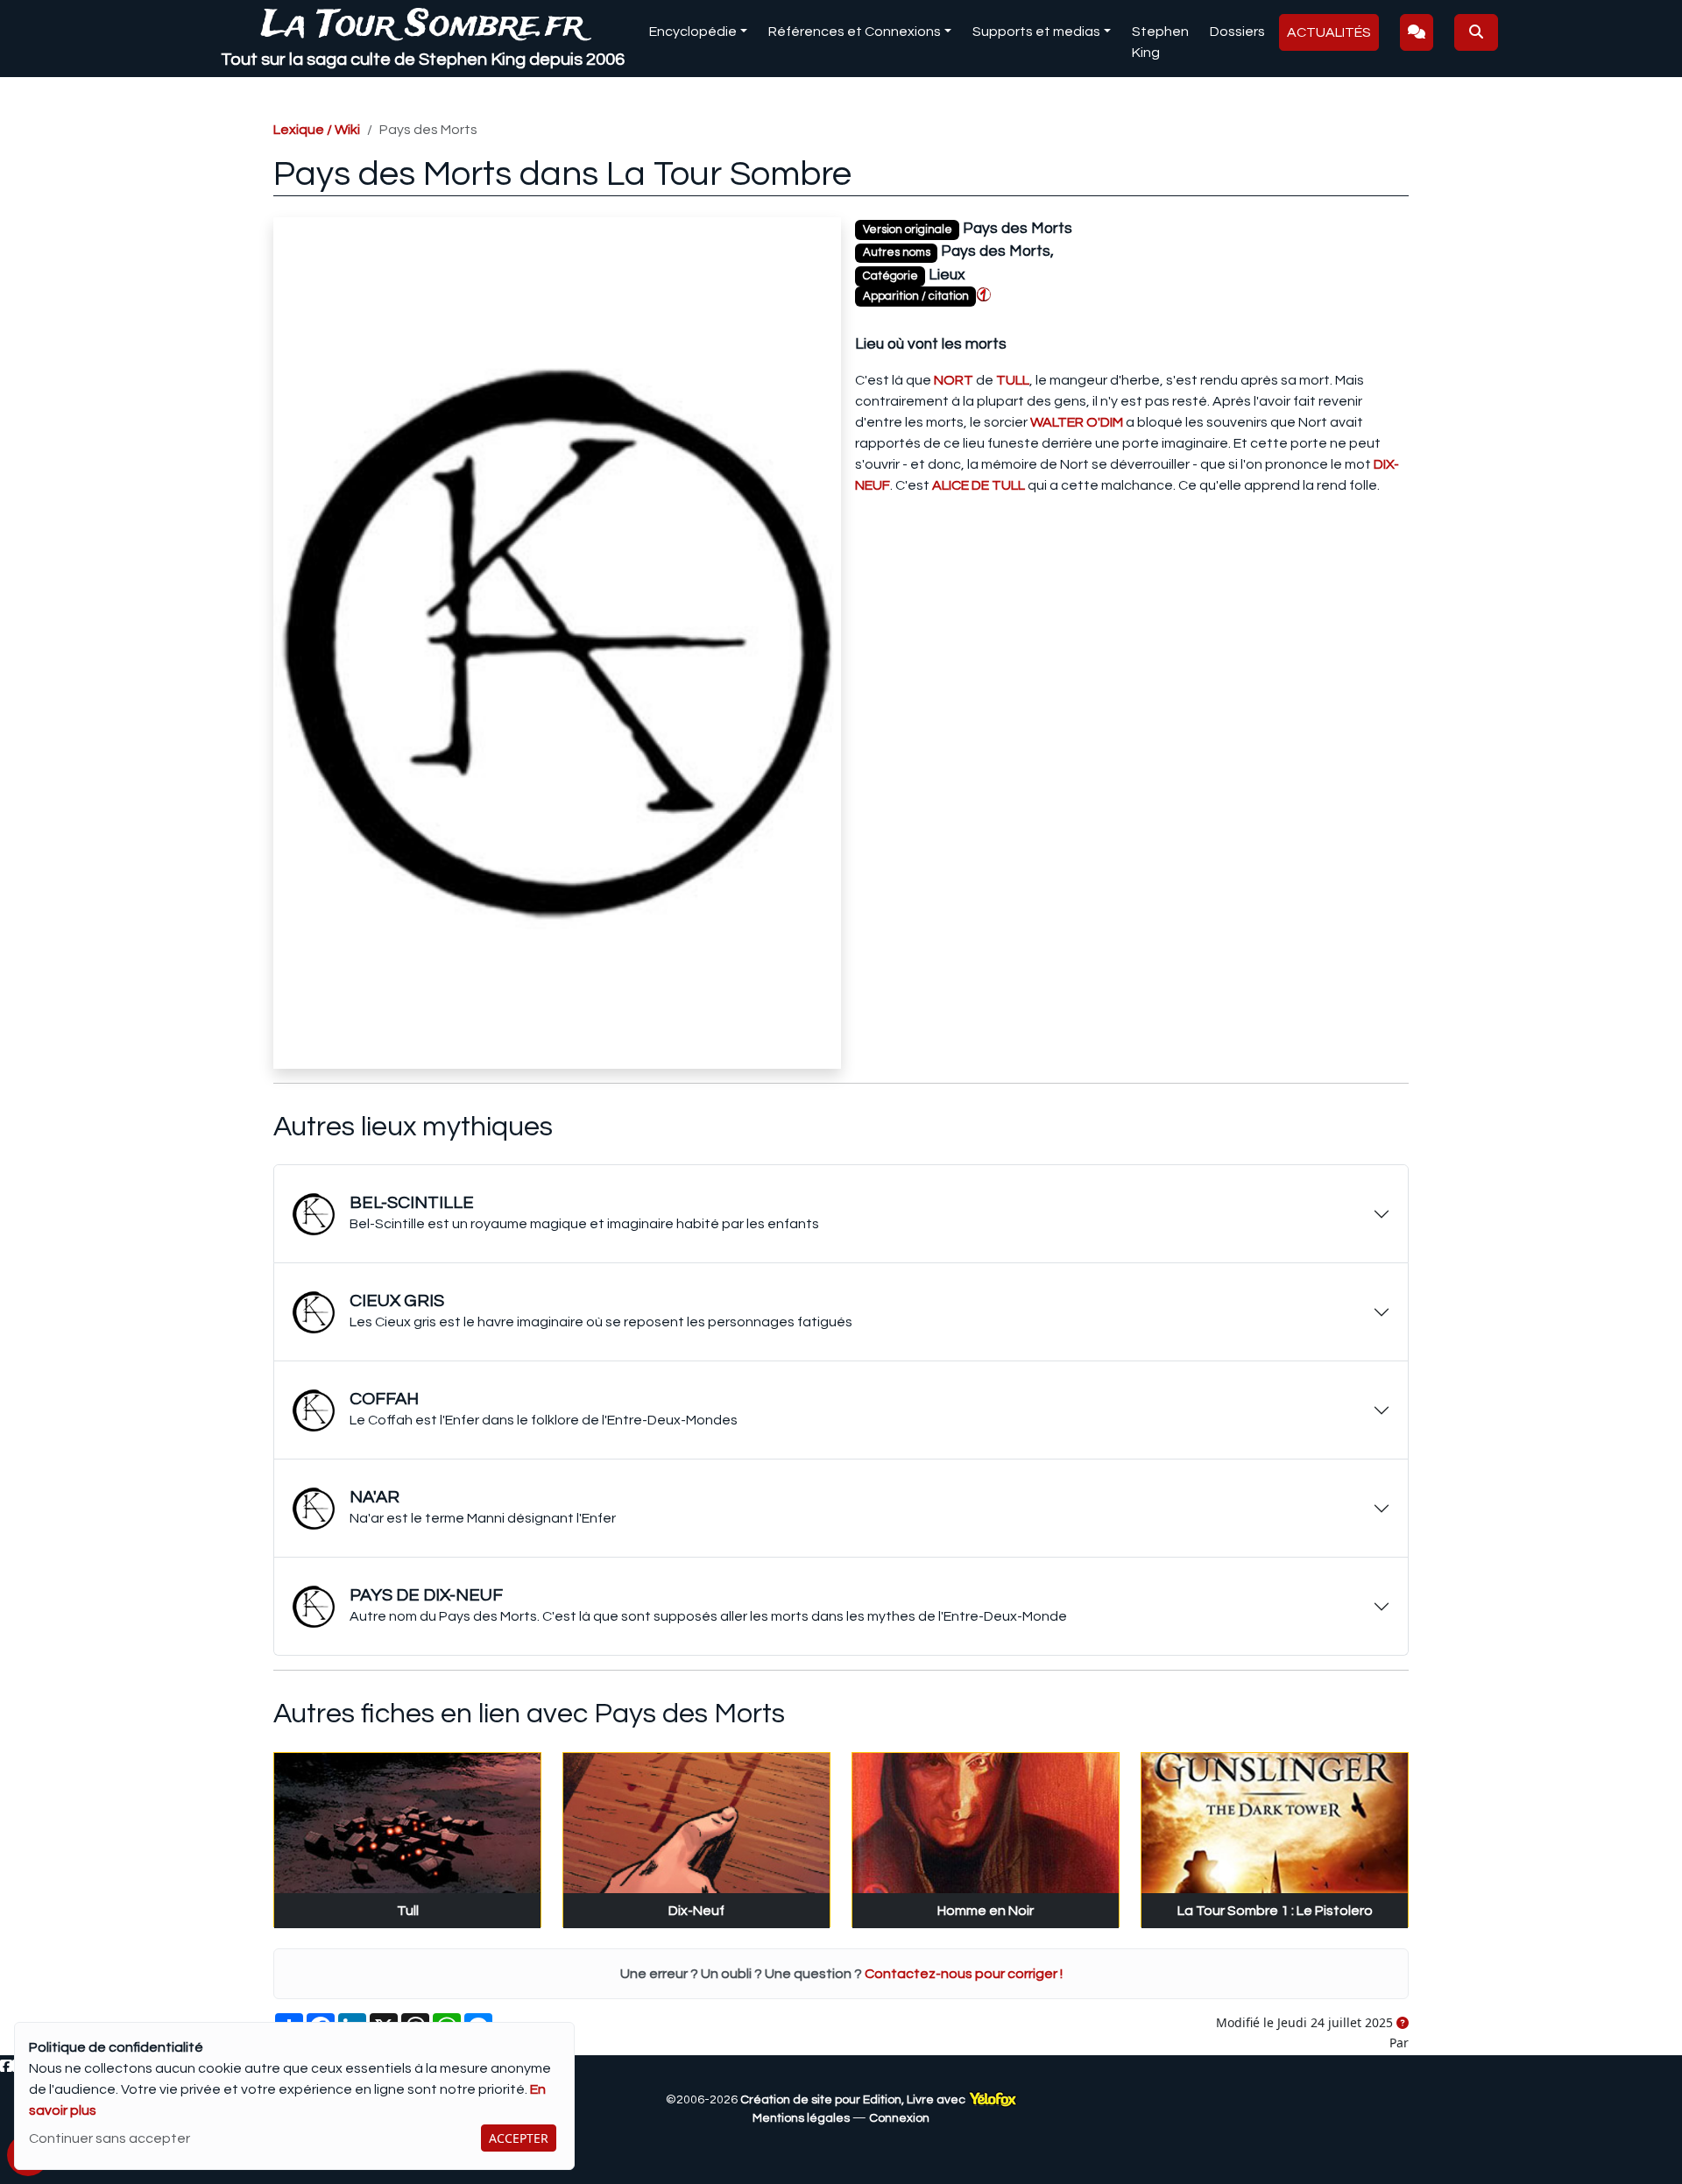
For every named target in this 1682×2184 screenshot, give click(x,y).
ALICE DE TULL (979, 485)
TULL (1013, 380)
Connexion (899, 2118)
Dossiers (1237, 32)
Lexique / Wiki (317, 130)
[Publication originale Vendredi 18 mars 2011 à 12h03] (1403, 2024)
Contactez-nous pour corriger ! (964, 1974)
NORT (954, 380)
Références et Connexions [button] (855, 32)
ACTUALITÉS (1329, 32)
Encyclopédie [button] (693, 32)
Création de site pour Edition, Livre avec (854, 2100)
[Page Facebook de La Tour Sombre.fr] (6, 2067)
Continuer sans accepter (110, 2138)
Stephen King (1160, 42)
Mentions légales (801, 2118)
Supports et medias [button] (1036, 32)
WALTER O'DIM (1077, 422)
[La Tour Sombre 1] (984, 294)
